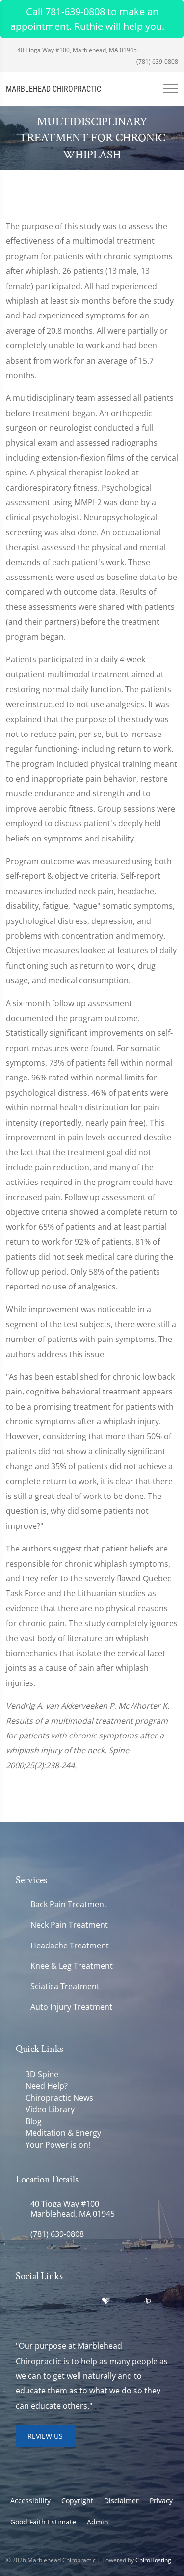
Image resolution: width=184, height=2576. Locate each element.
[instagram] (64, 2313)
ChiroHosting (153, 2560)
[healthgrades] (106, 2301)
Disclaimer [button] (121, 2501)
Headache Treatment (70, 1946)
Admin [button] (98, 2522)
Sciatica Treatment (65, 1986)
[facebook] (42, 2301)
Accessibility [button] (30, 2501)
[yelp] (64, 2301)
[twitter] (42, 2313)
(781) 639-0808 (157, 62)
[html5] (21, 2313)
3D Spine (42, 2074)
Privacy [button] (161, 2501)
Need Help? (47, 2086)
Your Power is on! (58, 2145)
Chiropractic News (59, 2098)
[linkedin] (127, 2301)
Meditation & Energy (63, 2133)
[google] (21, 2301)
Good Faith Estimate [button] (43, 2522)
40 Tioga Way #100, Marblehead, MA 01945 (76, 50)
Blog (34, 2121)
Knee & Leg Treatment (72, 1966)
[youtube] (85, 2301)
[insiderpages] (147, 2301)
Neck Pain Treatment (69, 1925)
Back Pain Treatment (69, 1905)
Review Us (45, 2436)
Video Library (50, 2109)
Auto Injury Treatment (71, 2007)
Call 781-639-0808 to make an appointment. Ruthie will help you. (87, 19)
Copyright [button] (77, 2501)
